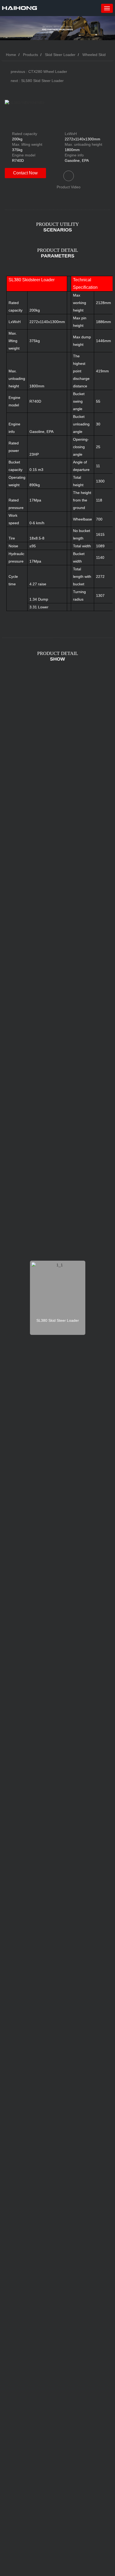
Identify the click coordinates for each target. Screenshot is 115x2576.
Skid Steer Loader (60, 55)
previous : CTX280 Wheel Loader (39, 72)
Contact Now (25, 173)
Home (10, 55)
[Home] (20, 8)
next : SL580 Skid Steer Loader (37, 81)
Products (30, 55)
